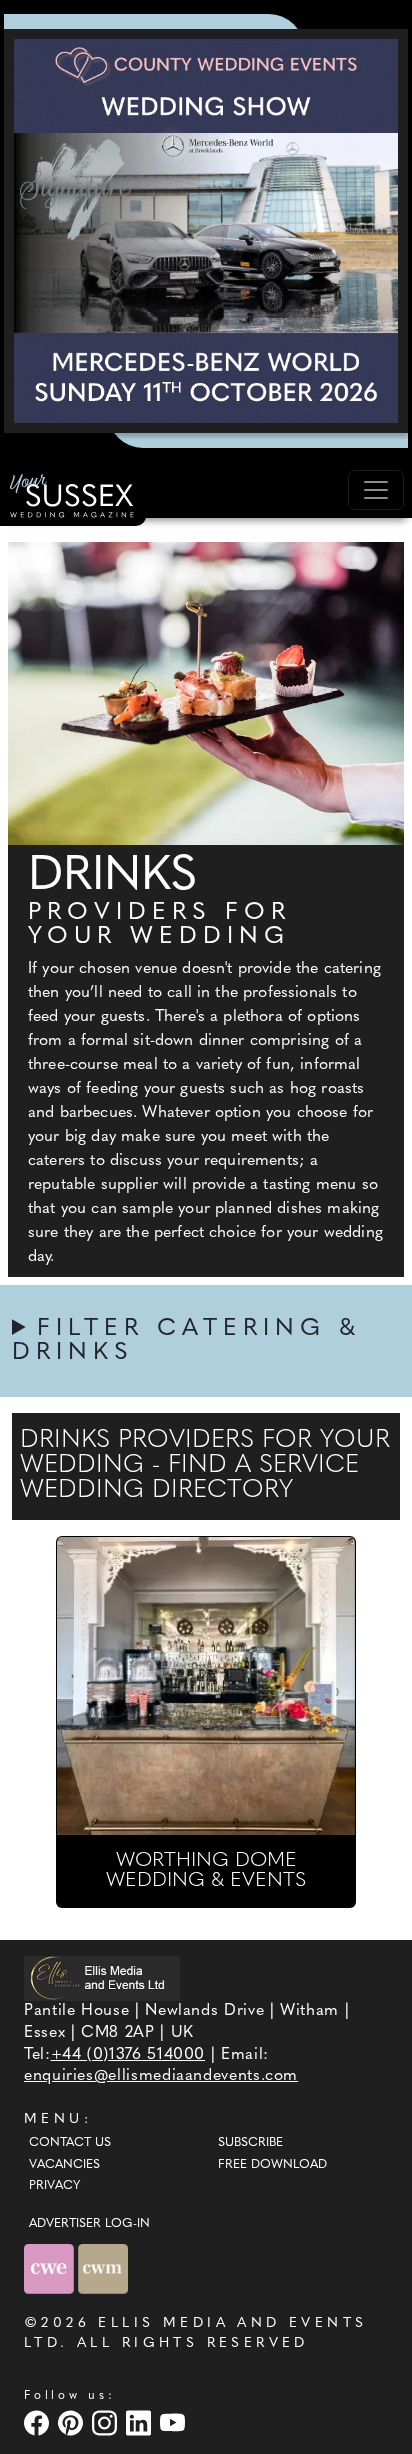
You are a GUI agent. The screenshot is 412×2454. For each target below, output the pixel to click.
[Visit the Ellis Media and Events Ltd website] (102, 1978)
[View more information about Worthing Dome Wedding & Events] (206, 1686)
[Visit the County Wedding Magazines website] (103, 2268)
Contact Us (70, 2143)
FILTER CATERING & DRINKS (186, 1341)
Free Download (272, 2165)
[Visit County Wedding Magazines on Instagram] (107, 2422)
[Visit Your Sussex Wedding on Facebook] (39, 2422)
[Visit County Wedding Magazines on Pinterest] (73, 2422)
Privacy (54, 2186)
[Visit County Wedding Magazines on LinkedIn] (141, 2422)
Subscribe (250, 2143)
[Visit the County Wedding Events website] (51, 2268)
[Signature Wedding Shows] (206, 231)
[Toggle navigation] (376, 490)
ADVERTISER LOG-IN (89, 2224)
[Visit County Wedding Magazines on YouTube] (175, 2422)
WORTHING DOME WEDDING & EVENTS (206, 1871)
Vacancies (64, 2165)
